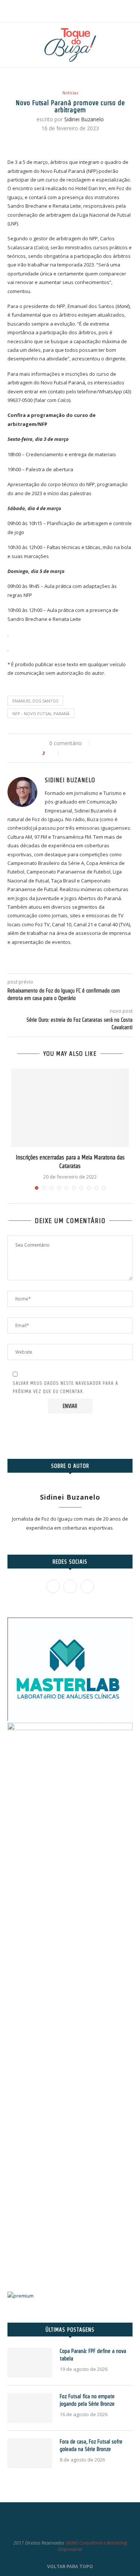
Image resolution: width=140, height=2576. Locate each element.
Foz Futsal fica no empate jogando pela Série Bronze (87, 2400)
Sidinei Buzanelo (84, 119)
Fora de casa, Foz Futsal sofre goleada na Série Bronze (91, 2445)
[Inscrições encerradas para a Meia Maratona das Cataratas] (70, 1108)
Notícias (70, 93)
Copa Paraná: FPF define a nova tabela (93, 2355)
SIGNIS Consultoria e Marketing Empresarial (93, 2546)
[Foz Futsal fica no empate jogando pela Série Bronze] (30, 2408)
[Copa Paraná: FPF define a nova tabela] (30, 2363)
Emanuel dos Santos (35, 701)
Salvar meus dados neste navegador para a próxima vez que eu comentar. (66, 1387)
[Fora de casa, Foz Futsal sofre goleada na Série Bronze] (30, 2453)
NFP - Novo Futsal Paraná (41, 714)
